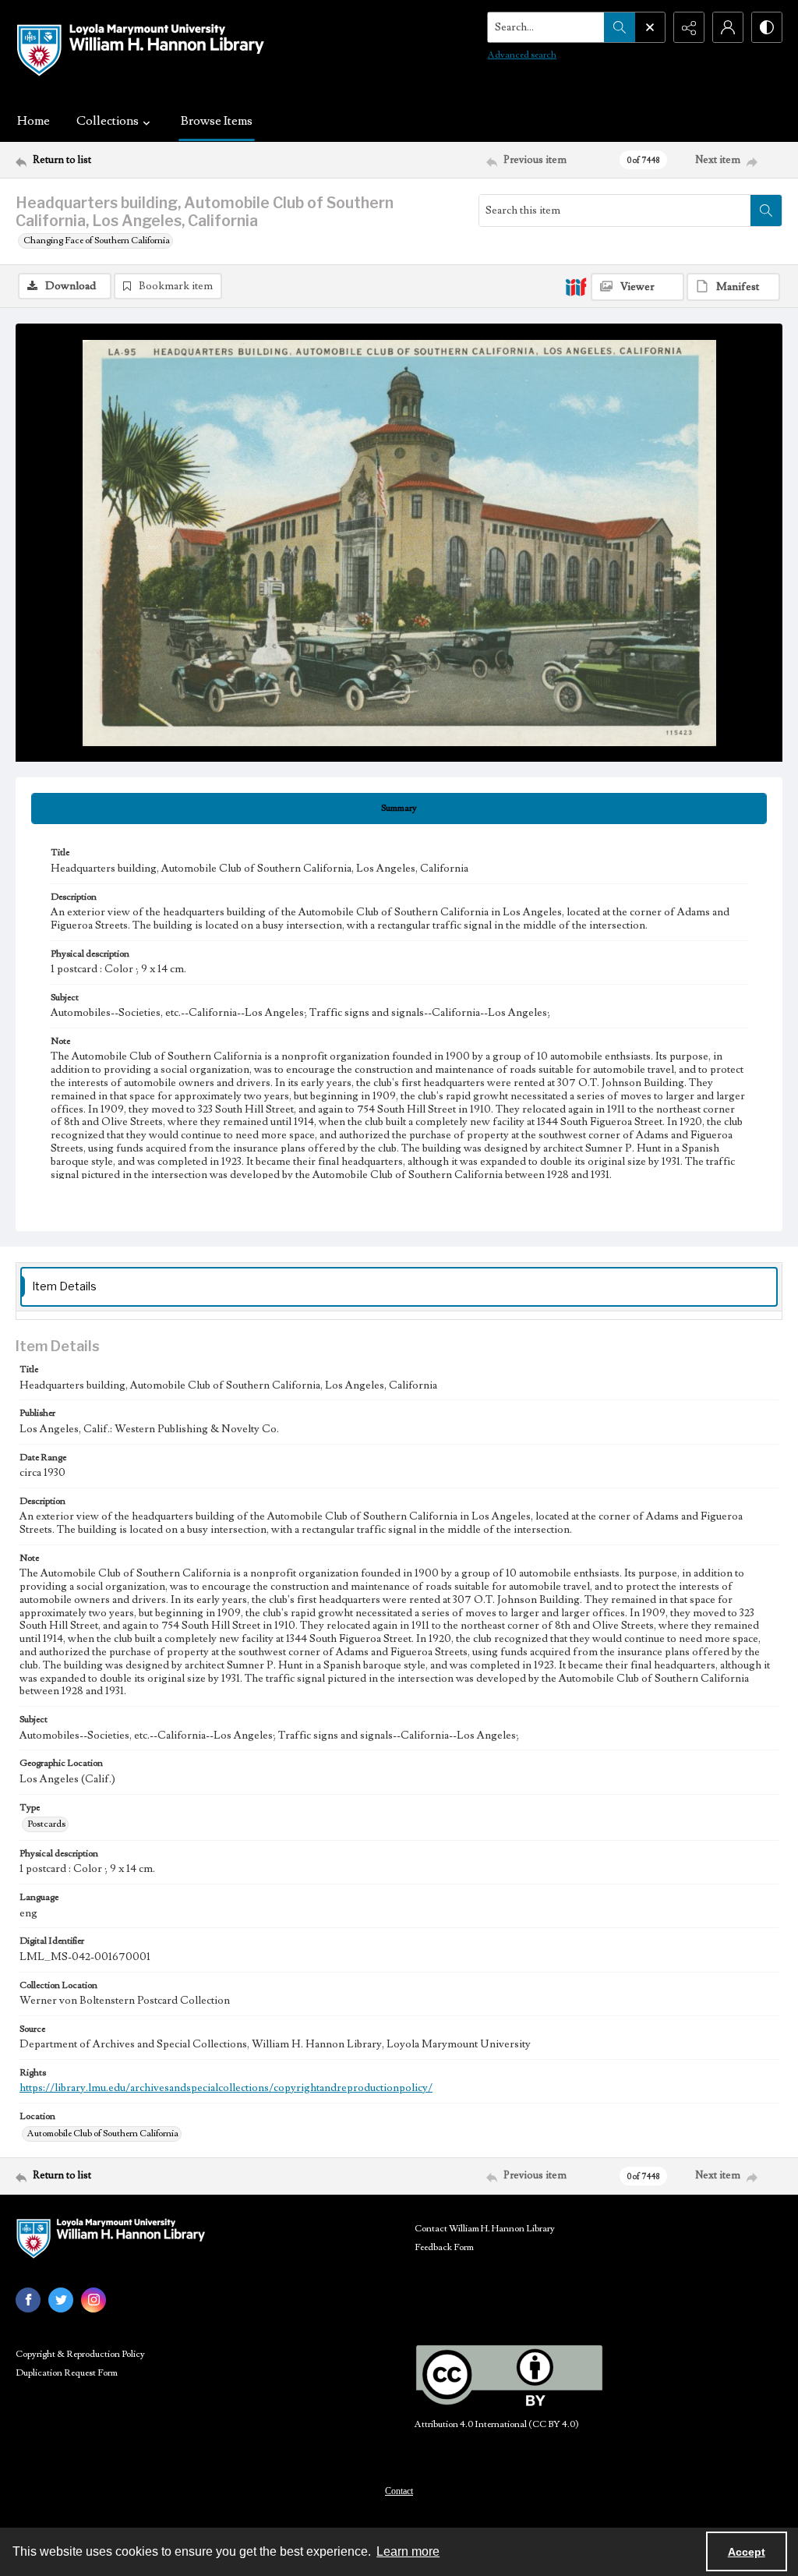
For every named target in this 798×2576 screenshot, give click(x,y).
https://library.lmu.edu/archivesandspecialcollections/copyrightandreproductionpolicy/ (226, 2088)
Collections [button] (108, 121)
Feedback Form (444, 2247)
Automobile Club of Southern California (103, 2134)
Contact (399, 2491)
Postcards (46, 1824)
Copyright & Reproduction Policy (80, 2354)
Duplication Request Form (67, 2373)
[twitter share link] (61, 2300)
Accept (747, 2552)
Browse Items (217, 121)
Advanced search (522, 55)
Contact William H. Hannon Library (485, 2229)
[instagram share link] (94, 2300)
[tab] (399, 809)
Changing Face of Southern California (97, 241)
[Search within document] (766, 211)
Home (34, 121)
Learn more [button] (408, 2551)
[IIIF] (576, 286)
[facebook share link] (28, 2300)
